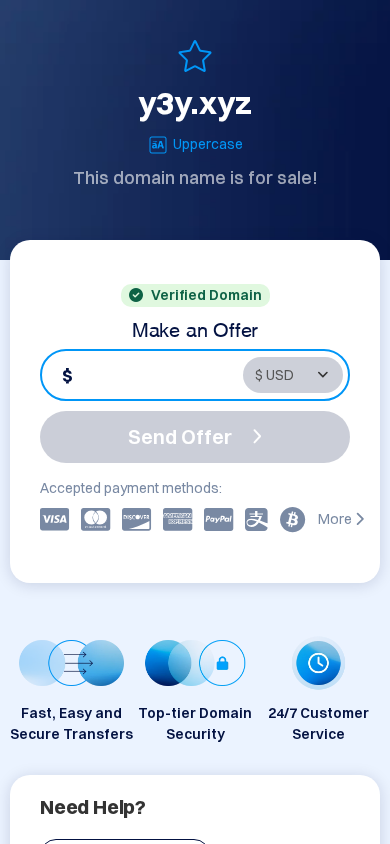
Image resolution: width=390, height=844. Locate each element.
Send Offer (180, 436)
